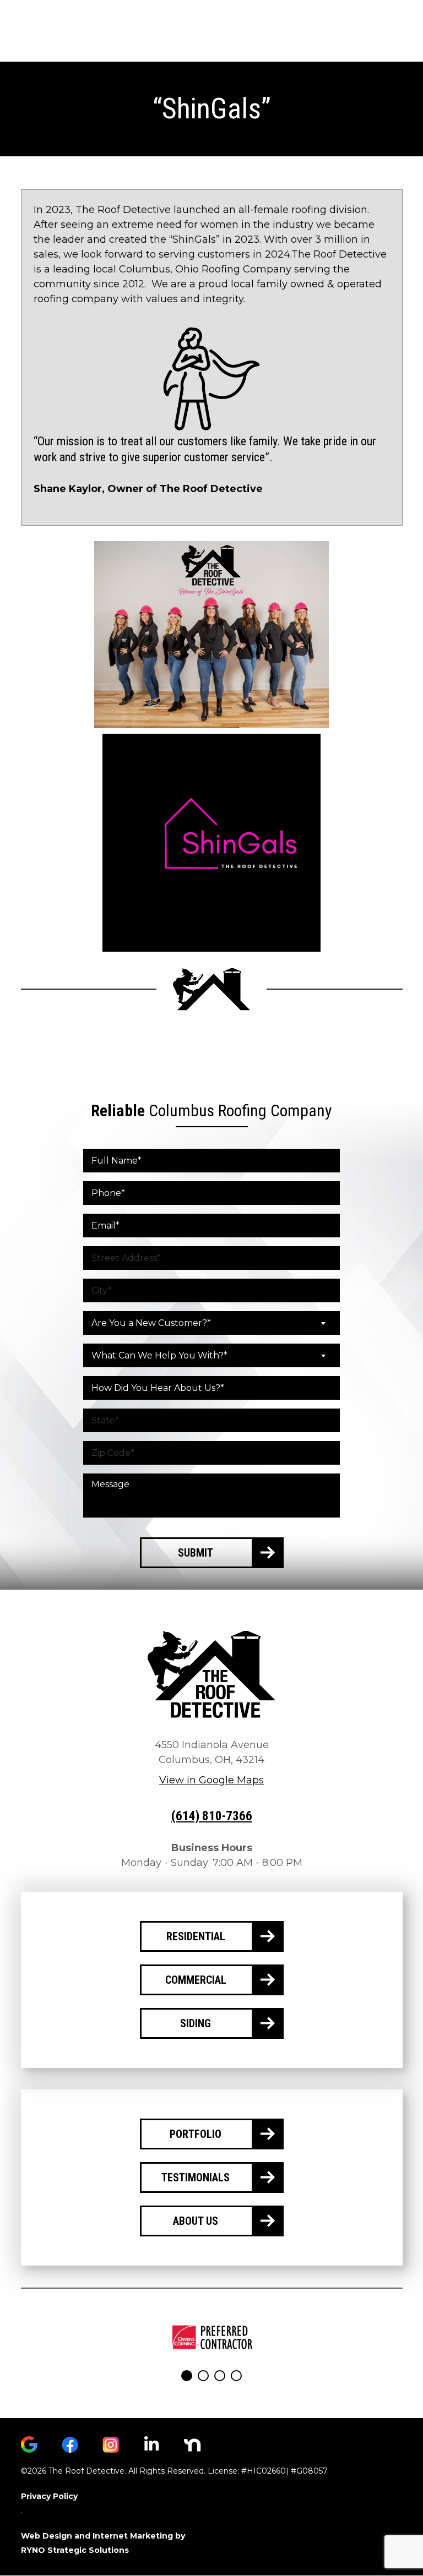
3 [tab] (220, 2376)
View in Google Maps (211, 1780)
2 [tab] (203, 2376)
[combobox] (211, 1323)
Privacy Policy (49, 2496)
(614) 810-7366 (212, 1816)
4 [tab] (236, 2376)
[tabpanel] (212, 2337)
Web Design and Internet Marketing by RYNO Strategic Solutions (103, 2543)
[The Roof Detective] (211, 1674)
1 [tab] (187, 2376)
